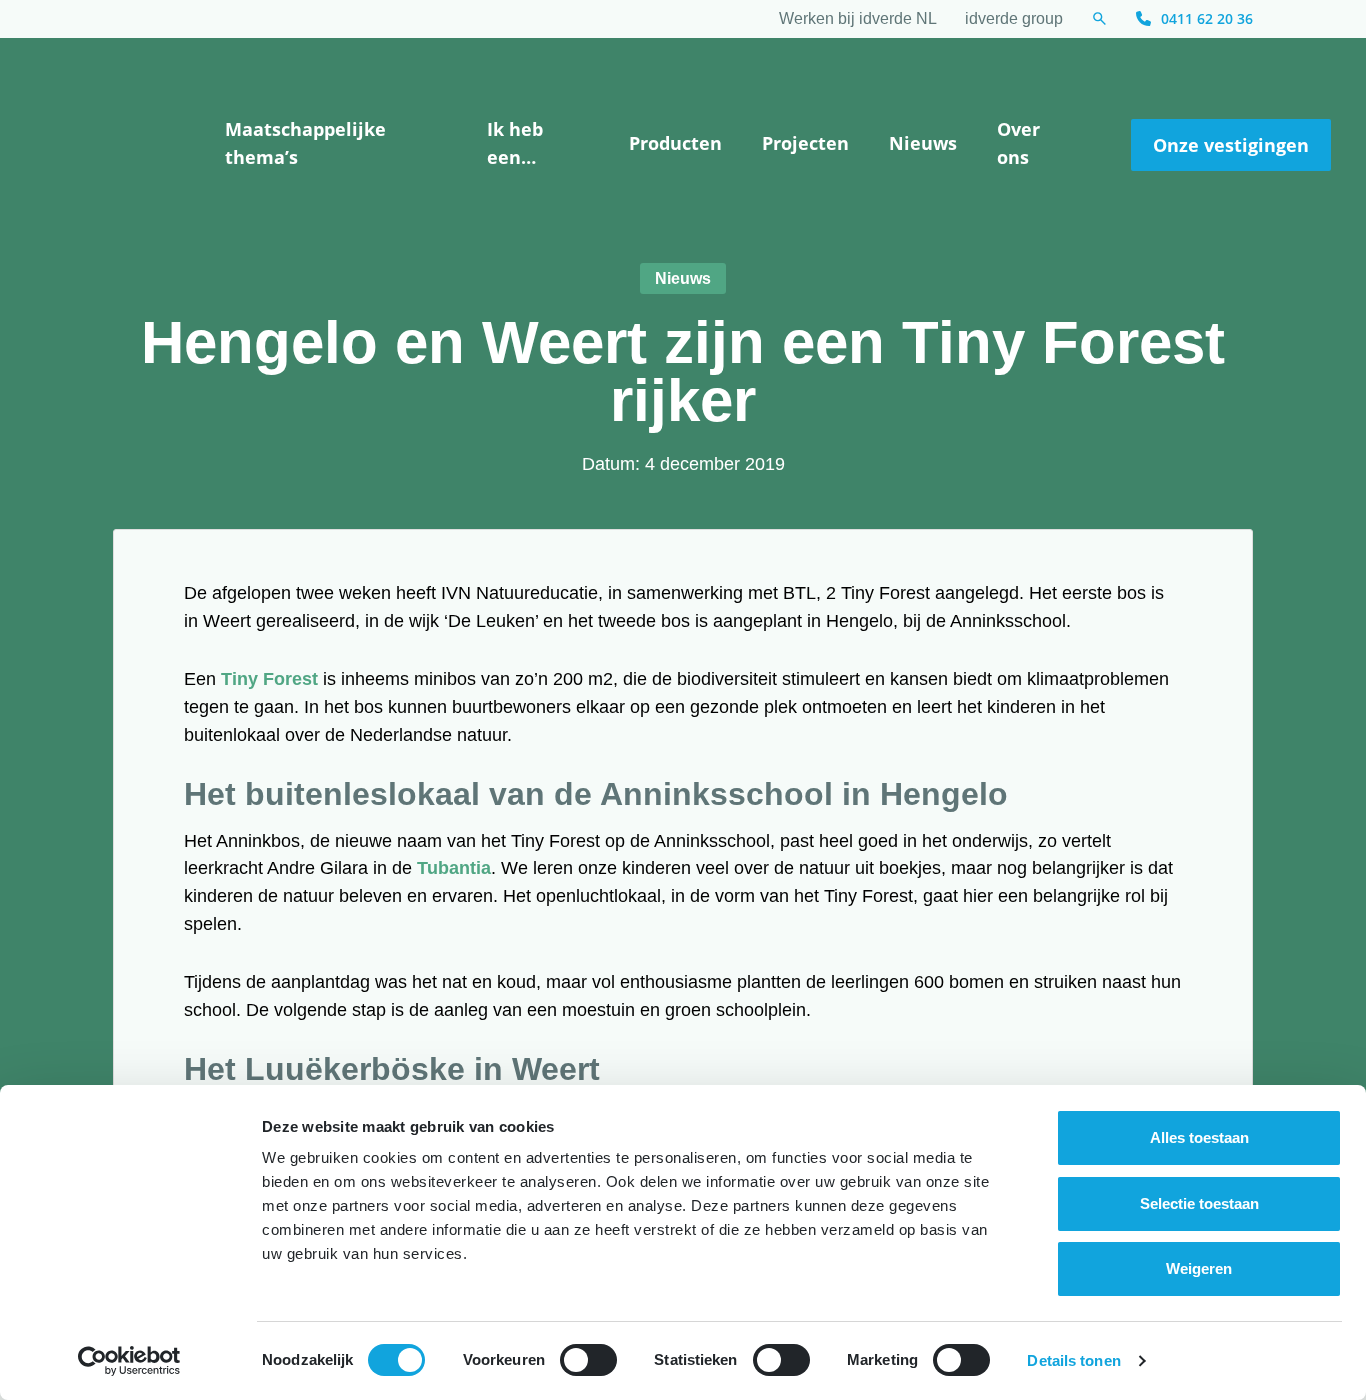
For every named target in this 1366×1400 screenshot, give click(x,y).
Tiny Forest (269, 679)
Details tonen (1073, 1360)
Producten (675, 143)
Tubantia (454, 868)
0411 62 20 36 (1207, 18)
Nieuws (923, 143)
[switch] (588, 1360)
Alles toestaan (1199, 1137)
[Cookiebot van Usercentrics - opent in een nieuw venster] (129, 1361)
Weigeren (1199, 1268)
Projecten (805, 143)
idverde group (1014, 18)
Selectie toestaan (1199, 1203)
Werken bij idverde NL (858, 18)
